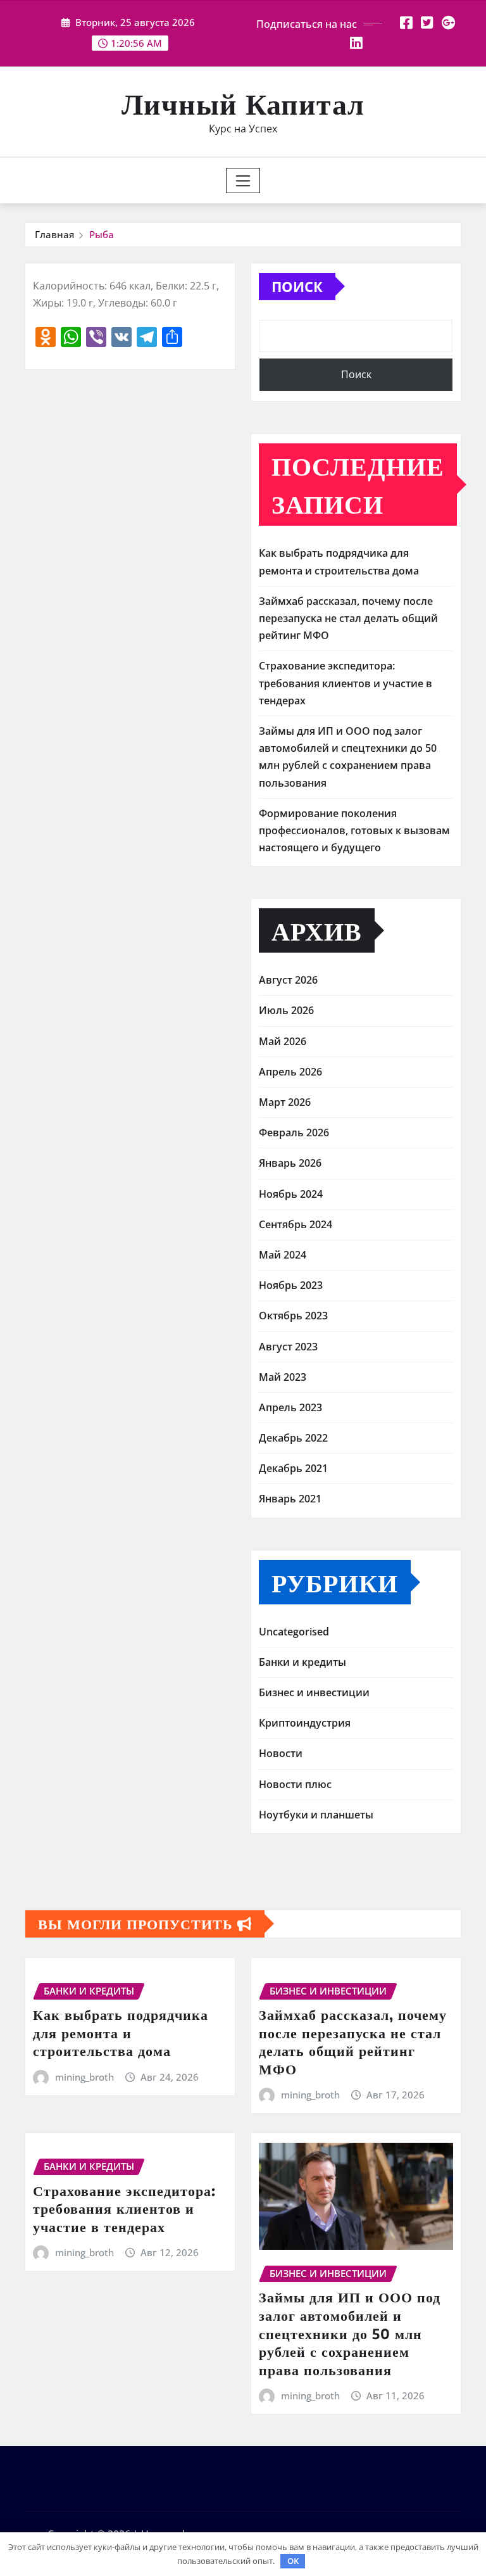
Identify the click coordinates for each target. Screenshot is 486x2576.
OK (293, 2561)
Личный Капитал (243, 103)
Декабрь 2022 (293, 1438)
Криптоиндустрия (305, 1723)
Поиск (297, 286)
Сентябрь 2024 (296, 1224)
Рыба (102, 234)
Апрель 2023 (290, 1407)
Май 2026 (283, 1041)
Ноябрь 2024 (291, 1194)
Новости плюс (295, 1784)
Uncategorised (294, 1632)
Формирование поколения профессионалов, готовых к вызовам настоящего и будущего (354, 830)
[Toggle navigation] (243, 181)
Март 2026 (285, 1102)
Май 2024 (283, 1255)
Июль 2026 (286, 1010)
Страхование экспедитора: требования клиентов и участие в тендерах (346, 683)
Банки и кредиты (302, 1662)
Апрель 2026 (290, 1072)
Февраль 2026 (294, 1133)
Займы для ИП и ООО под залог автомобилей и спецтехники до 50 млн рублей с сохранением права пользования (350, 2333)
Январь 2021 (290, 1499)
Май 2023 (283, 1377)
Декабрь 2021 (293, 1468)
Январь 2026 (290, 1163)
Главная (54, 234)
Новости (281, 1753)
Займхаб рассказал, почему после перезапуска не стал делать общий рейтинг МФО (348, 618)
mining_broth (84, 2077)
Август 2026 (288, 980)
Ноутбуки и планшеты (316, 1815)
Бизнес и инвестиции (314, 1692)
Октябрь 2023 (293, 1316)
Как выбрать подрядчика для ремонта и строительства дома (121, 2032)
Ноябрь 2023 (291, 1285)
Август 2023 (288, 1347)
